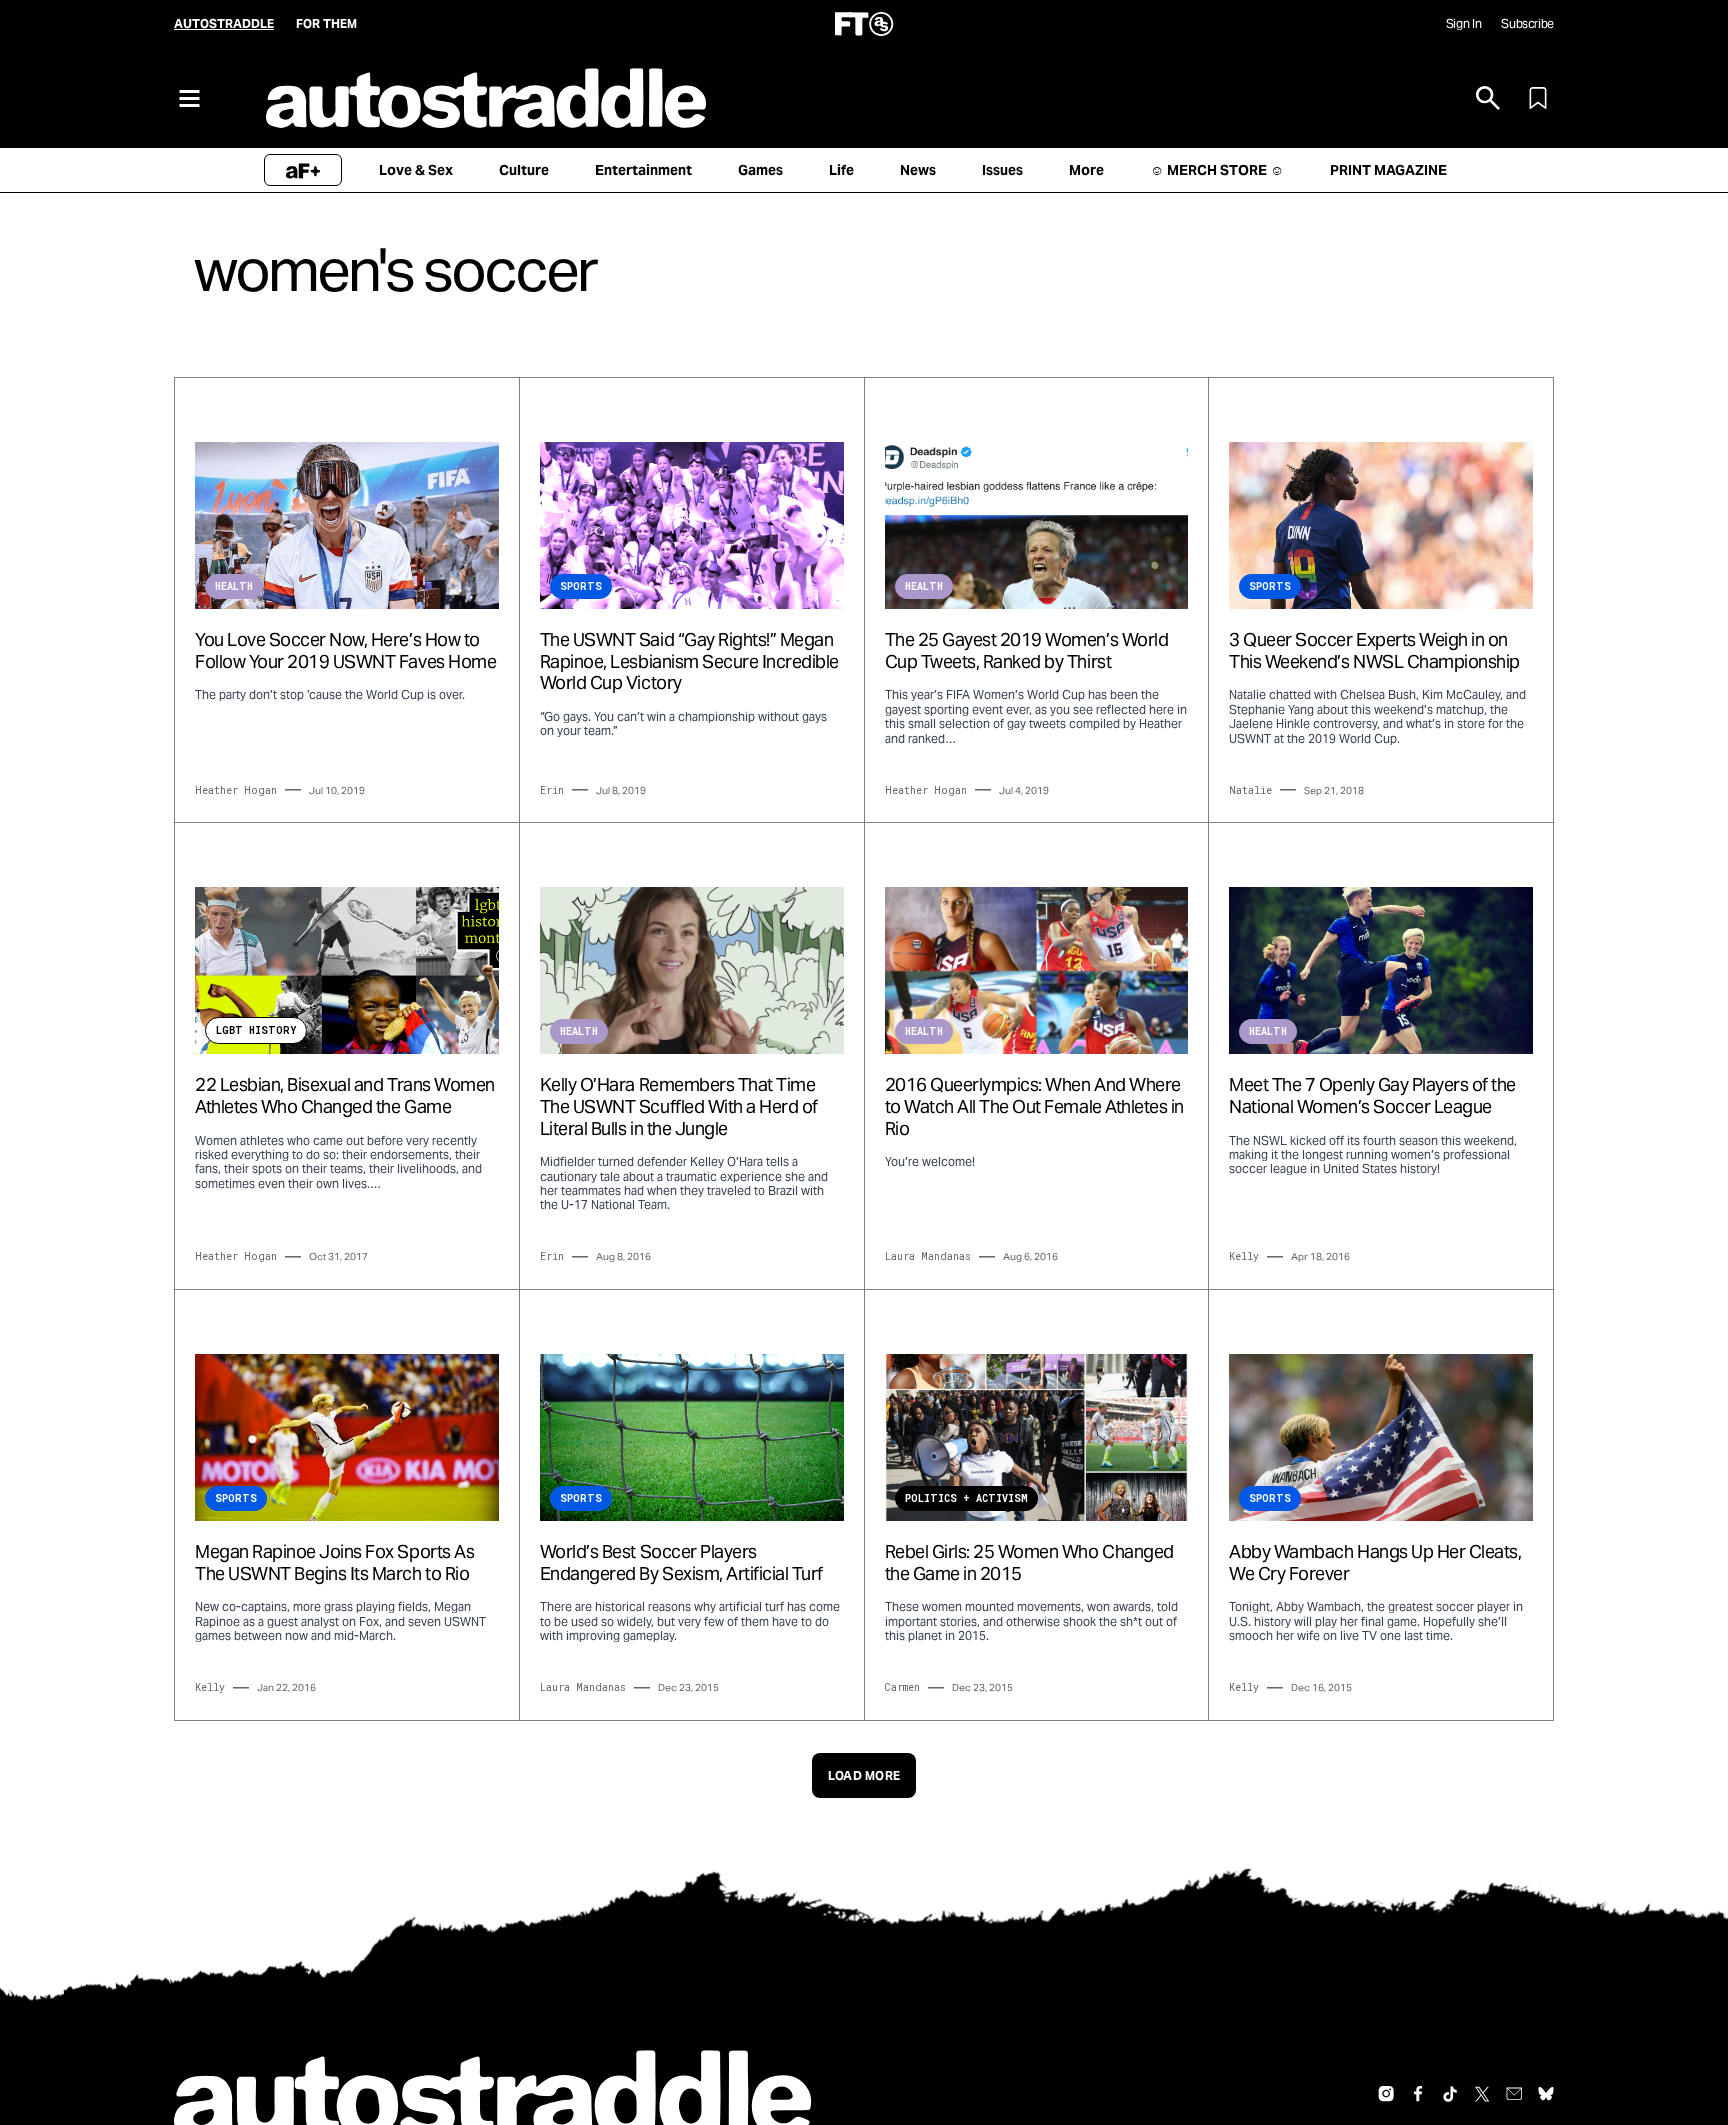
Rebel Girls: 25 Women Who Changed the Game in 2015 (1029, 1562)
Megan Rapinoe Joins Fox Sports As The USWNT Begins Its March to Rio (334, 1562)
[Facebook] (1418, 2094)
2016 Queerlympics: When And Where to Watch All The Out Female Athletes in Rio (1034, 1106)
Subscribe (1527, 23)
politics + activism (966, 1498)
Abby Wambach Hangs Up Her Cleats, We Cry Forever (1375, 1562)
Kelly (1244, 1256)
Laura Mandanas (928, 1256)
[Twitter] (1482, 2094)
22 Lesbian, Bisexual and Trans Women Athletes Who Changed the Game (345, 1095)
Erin (552, 790)
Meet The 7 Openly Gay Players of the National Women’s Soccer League (1372, 1095)
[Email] (1514, 2094)
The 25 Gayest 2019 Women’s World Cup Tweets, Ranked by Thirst (1027, 650)
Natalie (1250, 790)
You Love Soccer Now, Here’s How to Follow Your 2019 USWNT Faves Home (345, 650)
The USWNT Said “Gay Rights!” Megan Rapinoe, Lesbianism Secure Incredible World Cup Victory (689, 661)
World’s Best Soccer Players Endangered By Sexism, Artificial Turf (681, 1562)
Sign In (1463, 23)
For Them (326, 23)
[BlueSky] (1546, 2094)
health (234, 586)
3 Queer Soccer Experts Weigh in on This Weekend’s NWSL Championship (1374, 650)
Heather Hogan (236, 790)
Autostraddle (224, 23)
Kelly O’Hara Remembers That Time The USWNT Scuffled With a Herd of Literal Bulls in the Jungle (679, 1106)
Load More (864, 1775)
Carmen (902, 1687)
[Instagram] (1386, 2094)
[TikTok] (1450, 2094)
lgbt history (256, 1030)
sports (581, 586)
